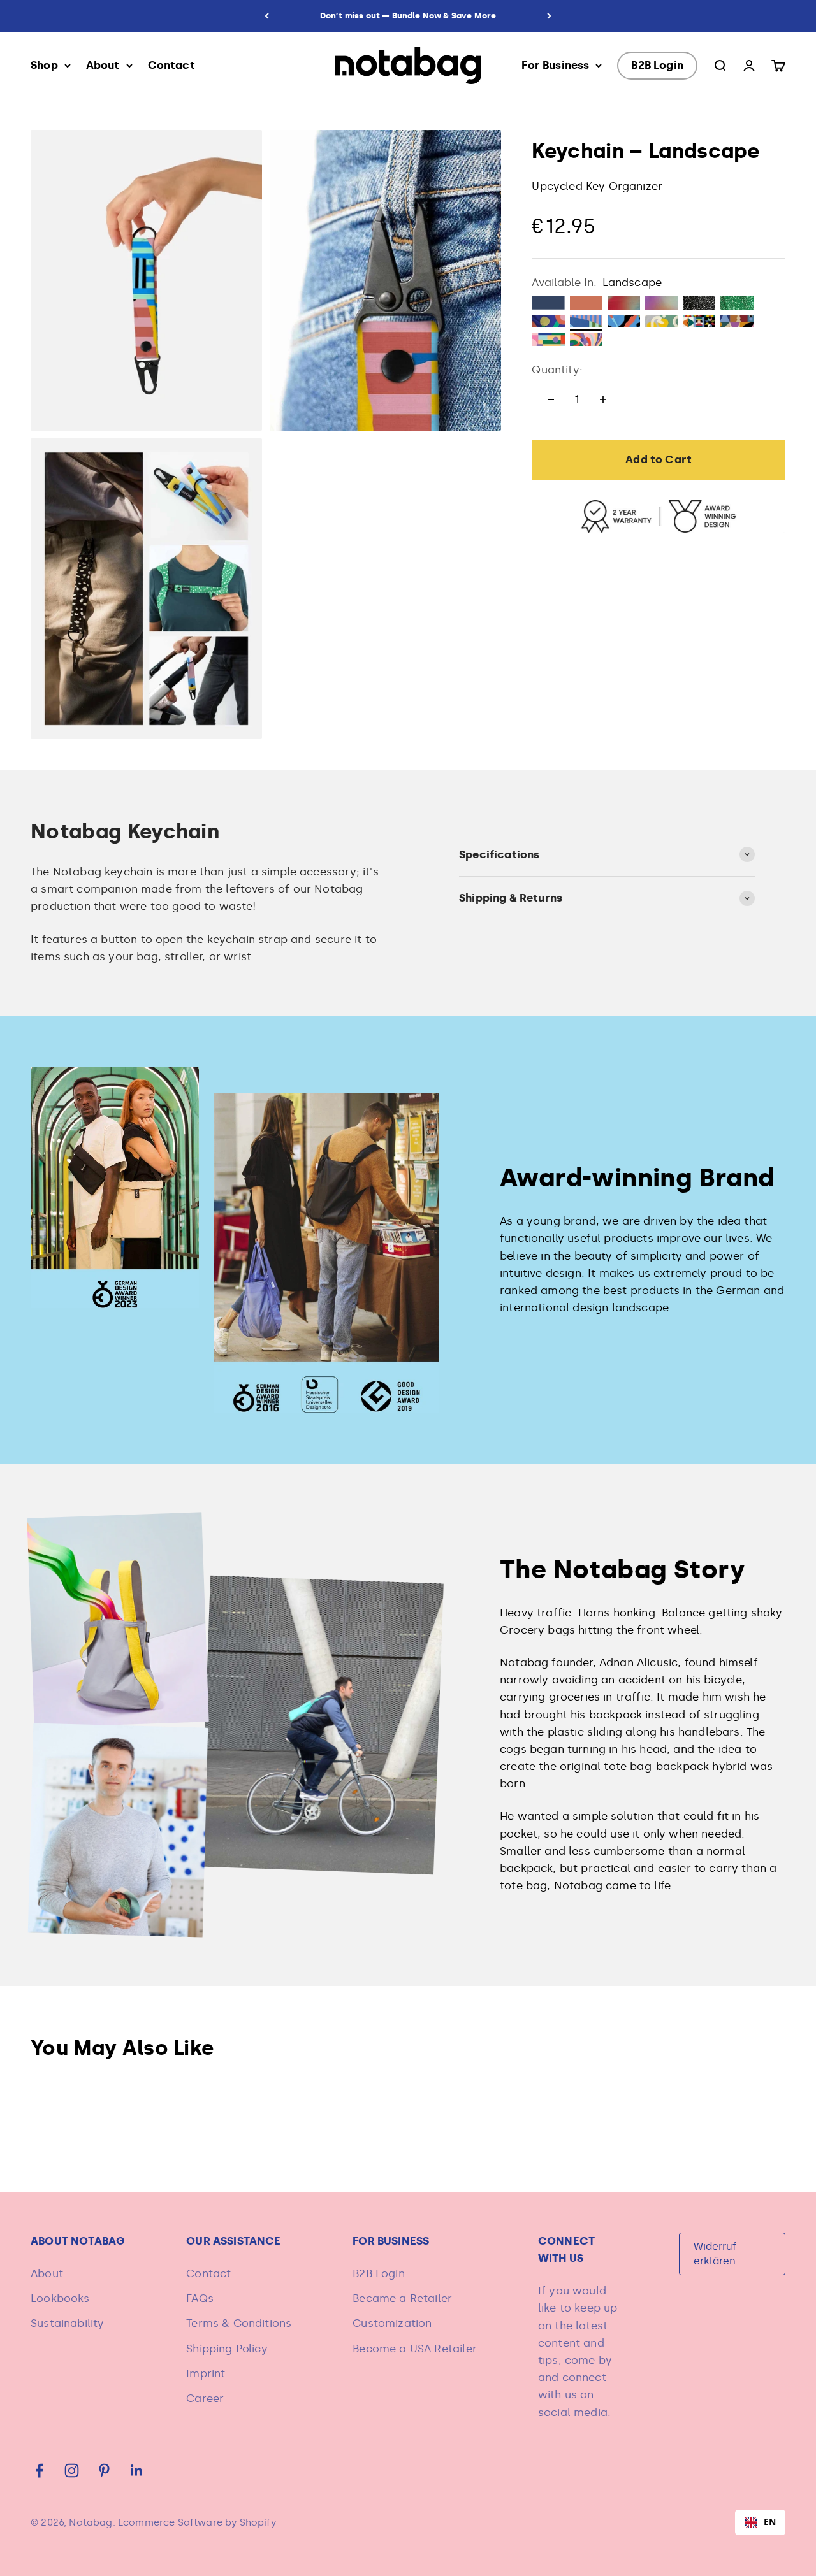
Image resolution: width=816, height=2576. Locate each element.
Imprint (206, 2373)
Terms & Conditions (239, 2323)
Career (205, 2398)
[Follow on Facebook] (39, 2471)
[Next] (549, 16)
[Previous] (267, 16)
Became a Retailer (402, 2298)
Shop (44, 65)
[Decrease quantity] (551, 399)
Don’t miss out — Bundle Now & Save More (408, 16)
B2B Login (657, 65)
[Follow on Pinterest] (104, 2471)
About (103, 65)
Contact (171, 65)
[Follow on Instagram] (72, 2471)
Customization (392, 2323)
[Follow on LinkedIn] (137, 2471)
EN (770, 2522)
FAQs (200, 2298)
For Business (555, 65)
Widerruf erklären (715, 2253)
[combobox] (760, 2522)
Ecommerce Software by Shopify (197, 2522)
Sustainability (67, 2323)
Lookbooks (60, 2298)
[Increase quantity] (603, 399)
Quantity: (557, 370)
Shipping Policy (227, 2349)
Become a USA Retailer (415, 2349)
